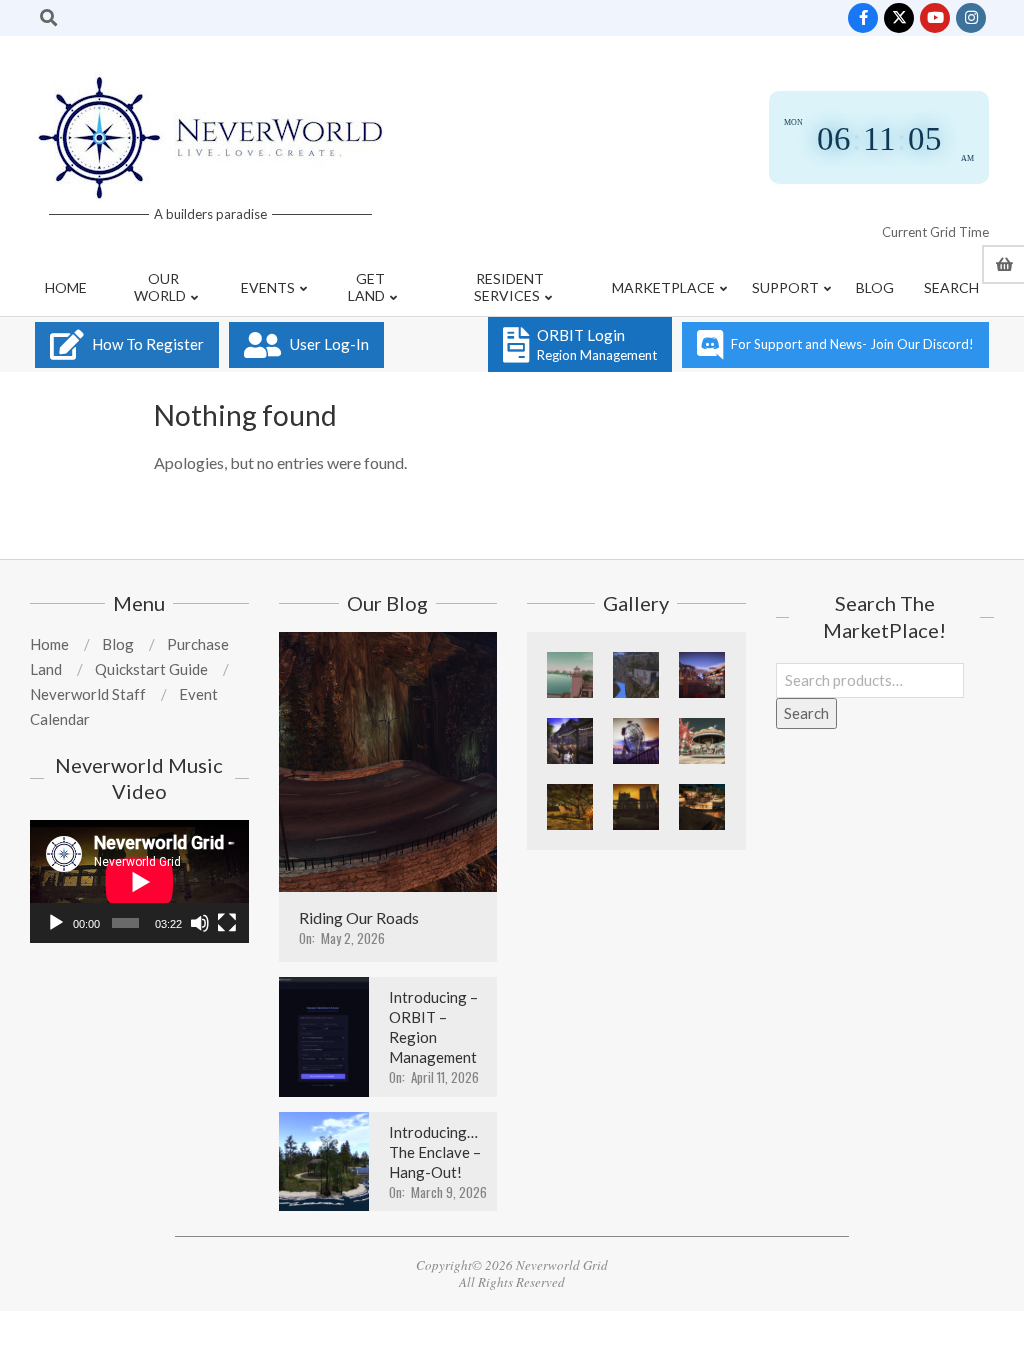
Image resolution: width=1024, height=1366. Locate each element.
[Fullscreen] (227, 923)
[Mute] (200, 923)
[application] (139, 881)
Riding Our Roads (359, 917)
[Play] (56, 923)
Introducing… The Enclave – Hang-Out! (435, 1152)
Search (806, 713)
